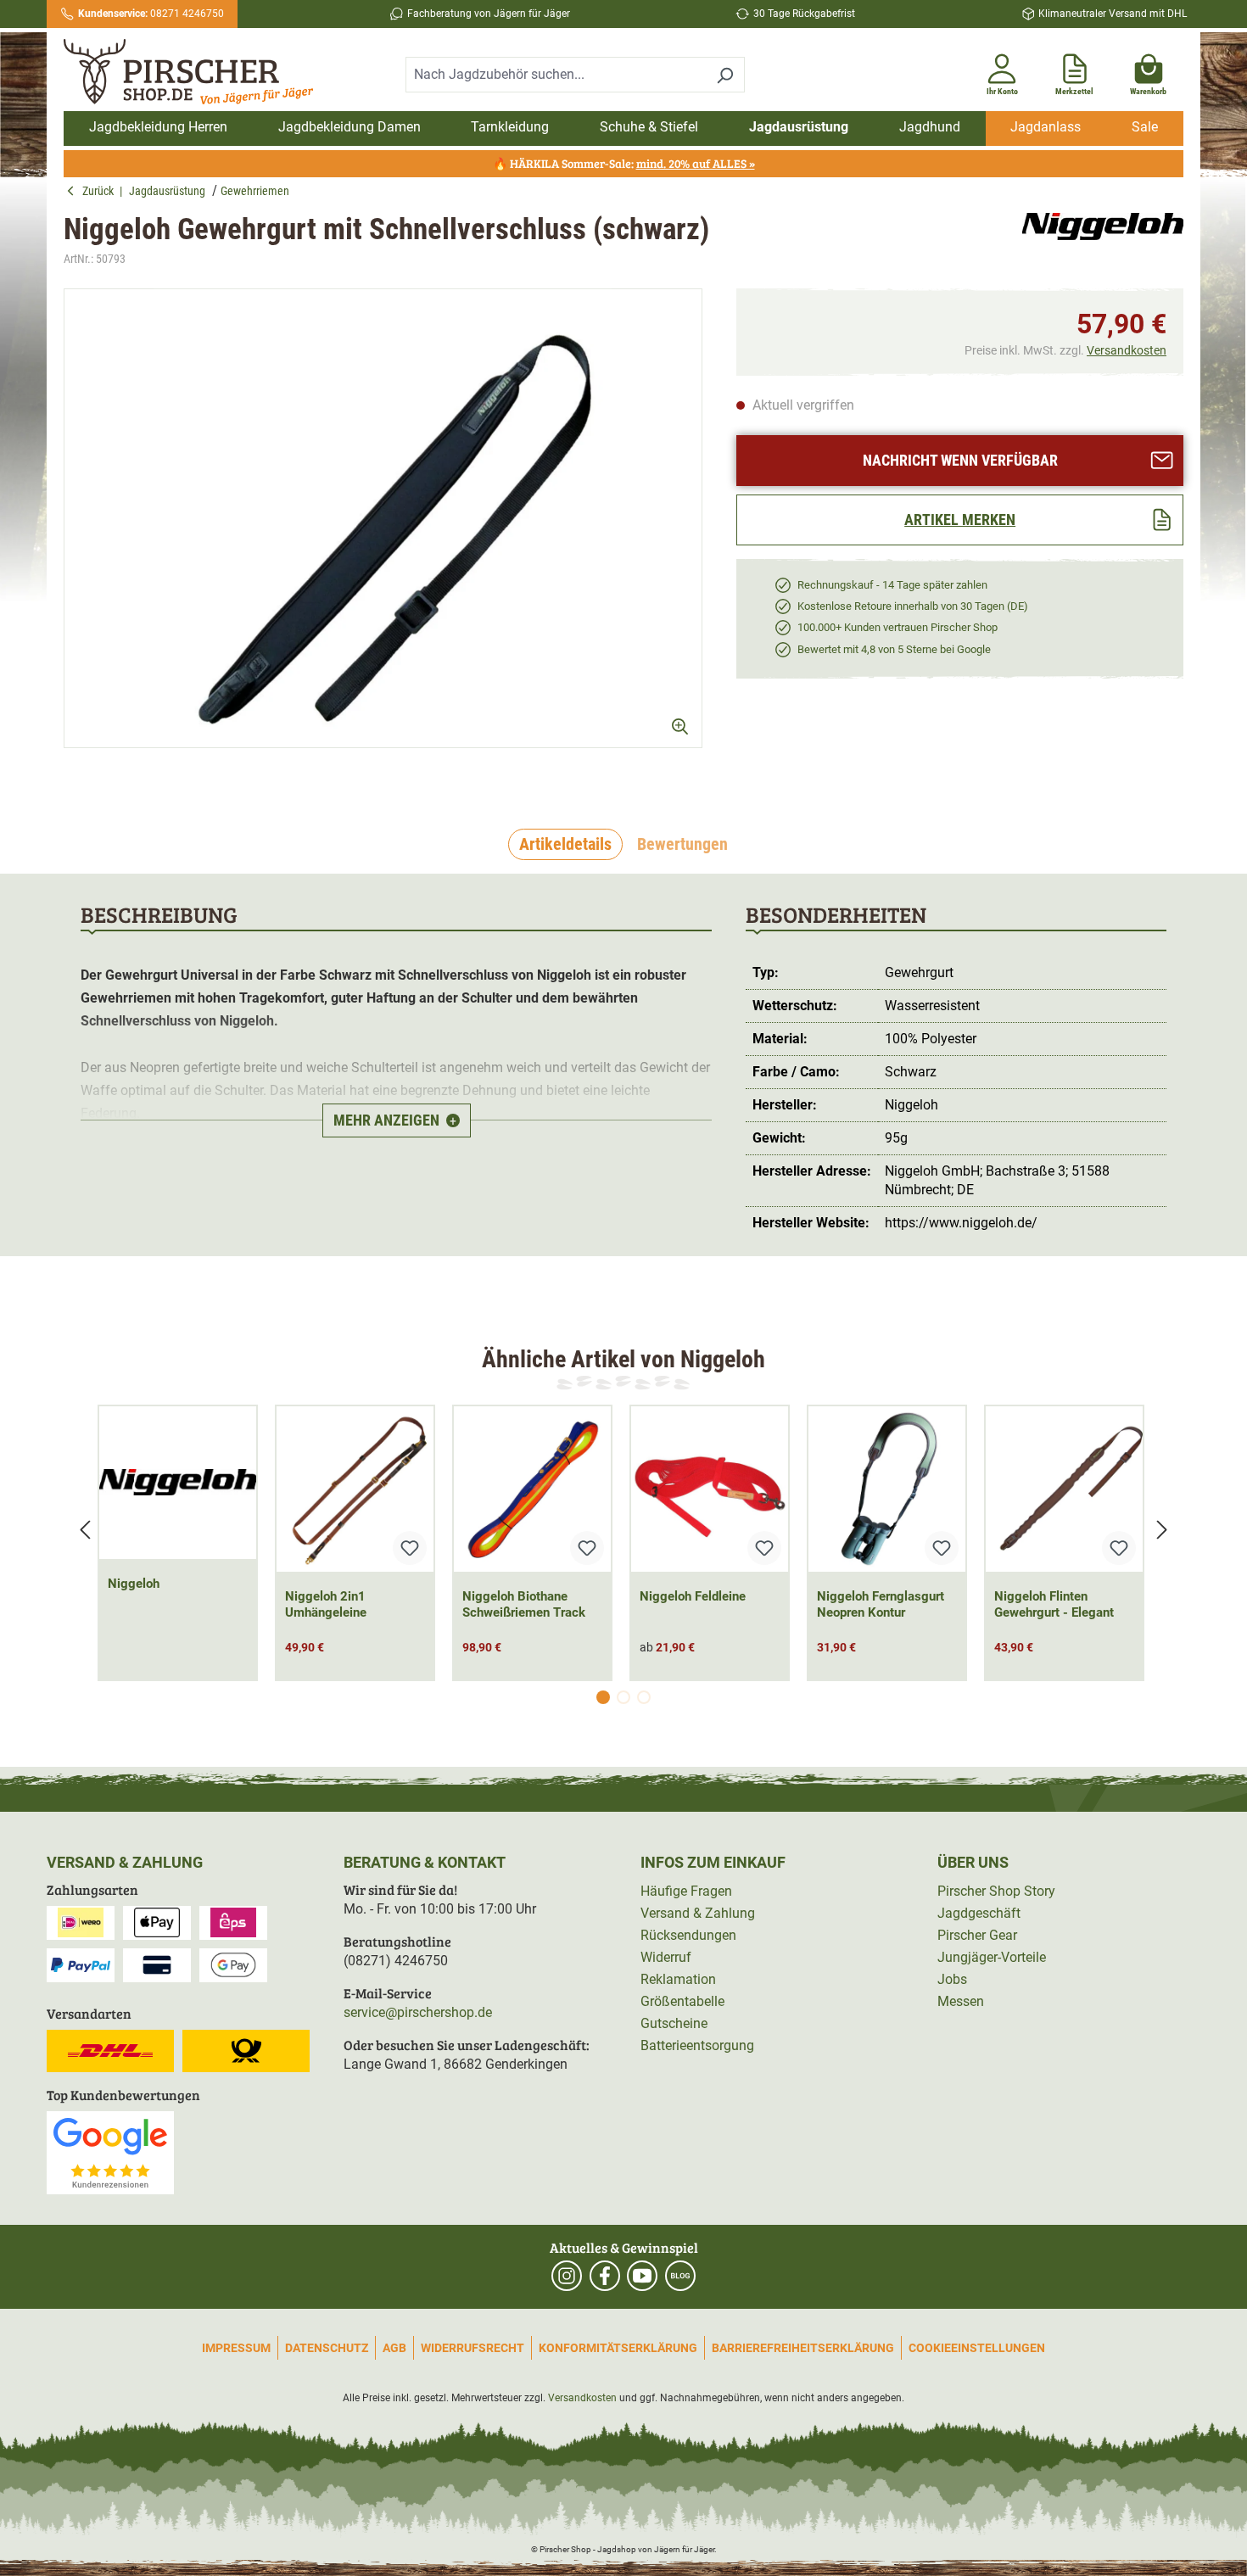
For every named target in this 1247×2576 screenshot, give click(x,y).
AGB (394, 2348)
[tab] (565, 845)
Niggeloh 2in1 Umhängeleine (326, 1604)
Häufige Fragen (686, 1891)
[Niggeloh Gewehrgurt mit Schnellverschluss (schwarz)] (383, 518)
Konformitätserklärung (618, 2348)
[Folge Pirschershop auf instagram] (567, 2276)
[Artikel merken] (410, 1548)
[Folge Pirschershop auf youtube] (642, 2276)
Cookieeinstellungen (977, 2348)
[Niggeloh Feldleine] (710, 1489)
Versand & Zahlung (698, 1913)
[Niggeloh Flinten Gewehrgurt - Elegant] (1064, 1489)
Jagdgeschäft (979, 1913)
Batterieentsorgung (697, 2045)
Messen (961, 2001)
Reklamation (678, 1979)
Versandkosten (1127, 350)
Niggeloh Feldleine (693, 1596)
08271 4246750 (151, 14)
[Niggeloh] (1103, 240)
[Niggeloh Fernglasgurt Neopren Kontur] (887, 1489)
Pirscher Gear (977, 1935)
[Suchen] (725, 75)
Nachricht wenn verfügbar (960, 460)
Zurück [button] (101, 191)
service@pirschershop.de (418, 2012)
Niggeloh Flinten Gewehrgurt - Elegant (1054, 1604)
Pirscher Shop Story (996, 1891)
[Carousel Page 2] (623, 1697)
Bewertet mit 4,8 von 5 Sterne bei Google (894, 649)
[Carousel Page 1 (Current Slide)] (603, 1697)
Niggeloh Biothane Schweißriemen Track (524, 1604)
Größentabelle (682, 2001)
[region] (383, 533)
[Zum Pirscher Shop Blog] (680, 2276)
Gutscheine (674, 2023)
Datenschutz (327, 2348)
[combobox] (556, 75)
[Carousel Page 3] (644, 1697)
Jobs (952, 1979)
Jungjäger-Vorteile (992, 1957)
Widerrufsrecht (473, 2348)
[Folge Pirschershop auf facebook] (605, 2276)
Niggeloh (134, 1584)
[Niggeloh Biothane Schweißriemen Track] (532, 1489)
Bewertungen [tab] (682, 844)
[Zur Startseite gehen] (198, 72)
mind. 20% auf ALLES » (696, 163)
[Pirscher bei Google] (110, 2151)
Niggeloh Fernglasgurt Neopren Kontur (881, 1604)
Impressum (236, 2348)
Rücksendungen (688, 1935)
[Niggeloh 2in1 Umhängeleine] (355, 1489)
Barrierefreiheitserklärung (803, 2348)
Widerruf (666, 1957)
